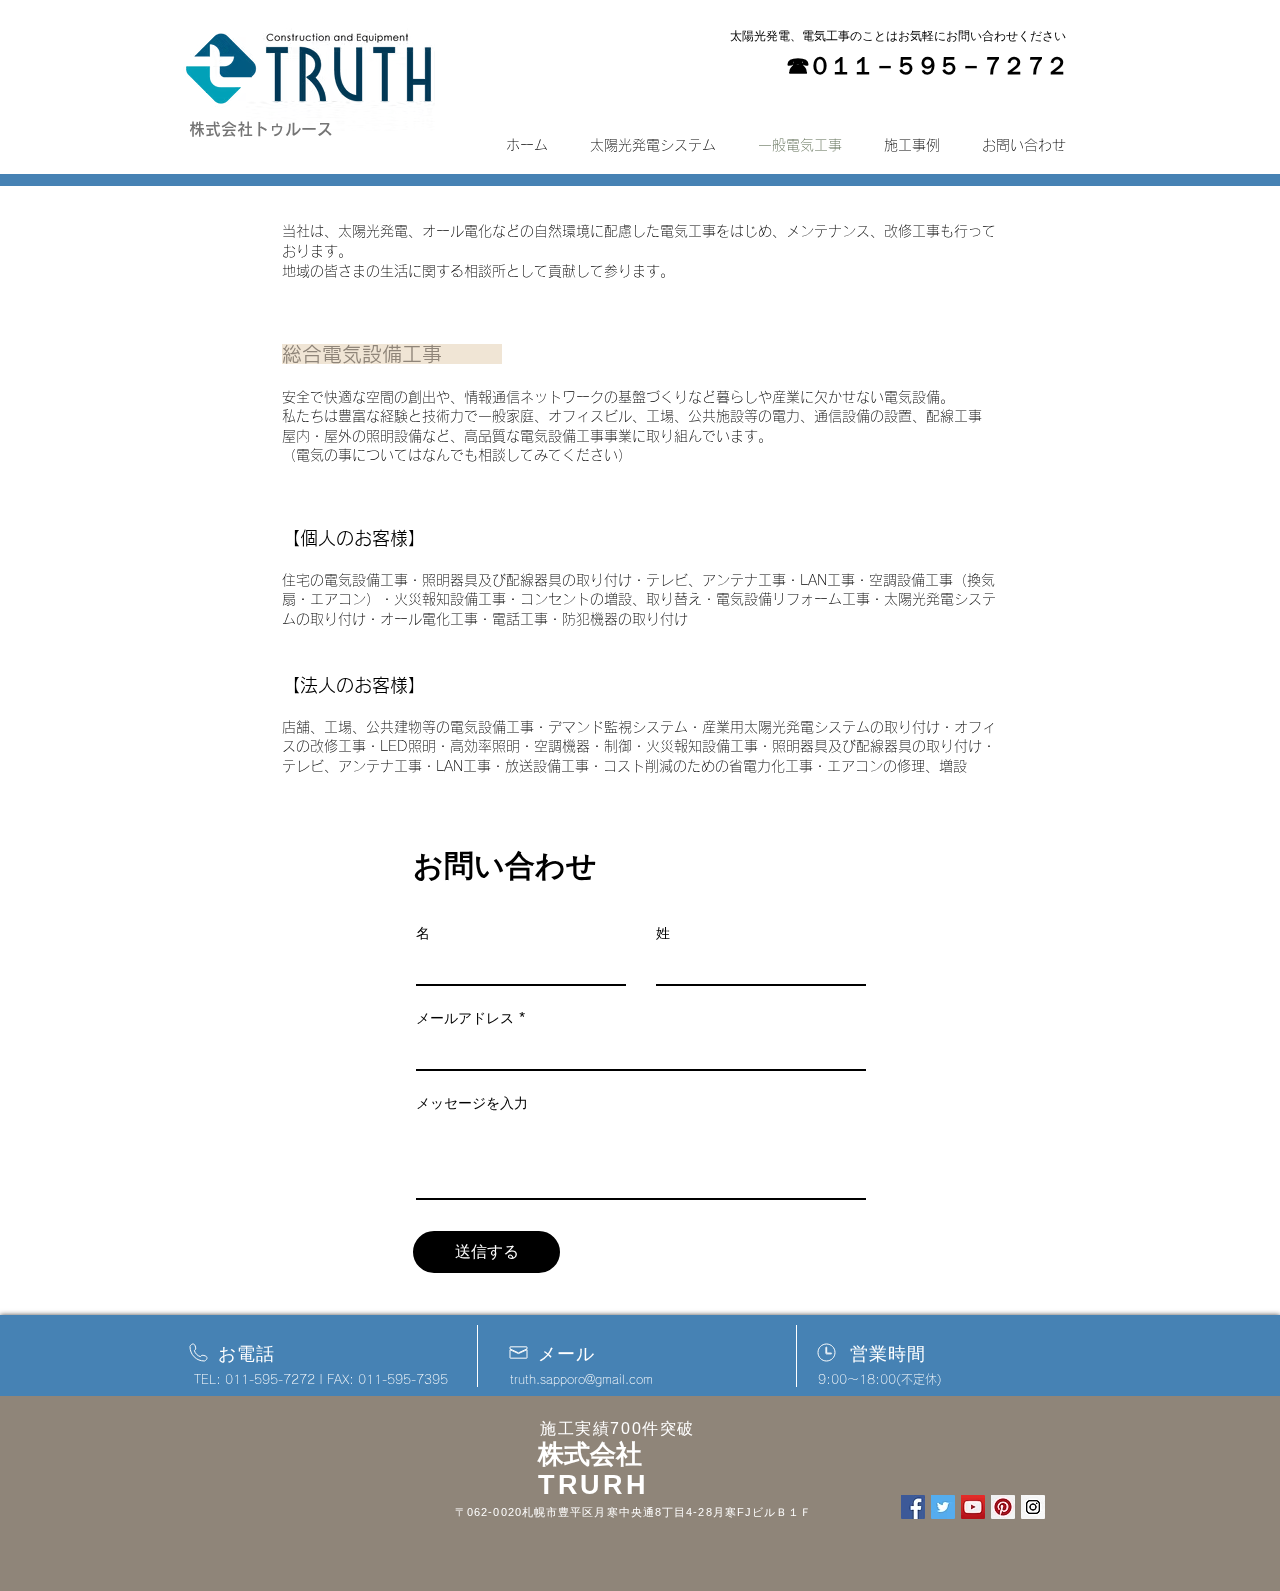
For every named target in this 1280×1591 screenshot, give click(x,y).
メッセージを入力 (472, 1103)
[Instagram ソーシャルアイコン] (1033, 1507)
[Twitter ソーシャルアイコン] (943, 1507)
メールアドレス (465, 1018)
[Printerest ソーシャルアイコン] (1003, 1507)
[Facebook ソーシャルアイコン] (913, 1507)
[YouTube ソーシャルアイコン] (973, 1507)
